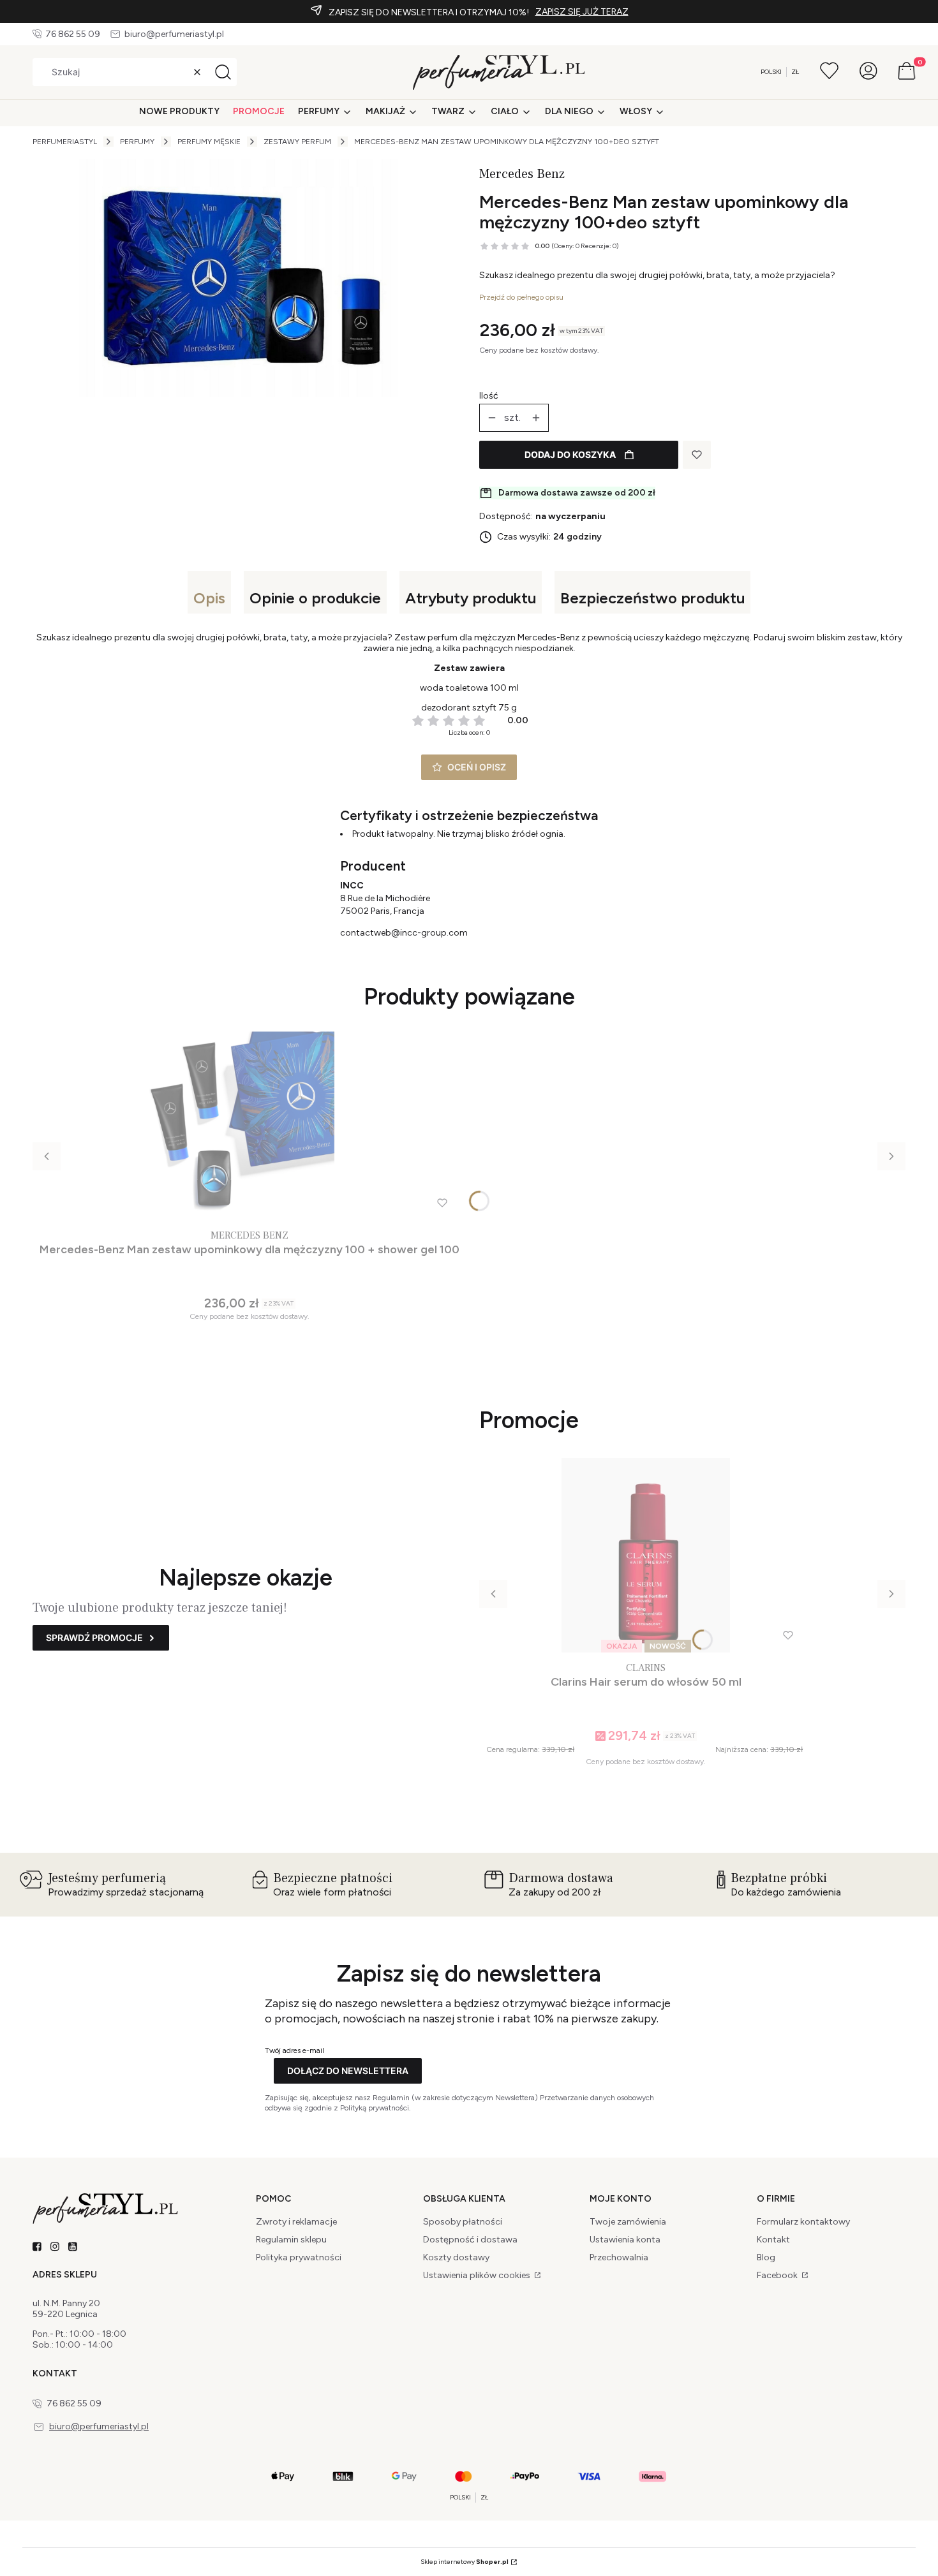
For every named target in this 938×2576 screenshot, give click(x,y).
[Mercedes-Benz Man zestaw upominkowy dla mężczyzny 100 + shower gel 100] (249, 1123)
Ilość (489, 396)
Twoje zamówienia (628, 2222)
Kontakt (773, 2240)
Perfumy (137, 142)
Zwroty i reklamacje (296, 2222)
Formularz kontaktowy (803, 2222)
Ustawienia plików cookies (478, 2275)
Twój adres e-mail (294, 2050)
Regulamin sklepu (291, 2240)
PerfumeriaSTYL (65, 142)
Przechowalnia (619, 2257)
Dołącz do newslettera (348, 2071)
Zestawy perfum (297, 142)
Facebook (778, 2275)
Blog (766, 2257)
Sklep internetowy (465, 2562)
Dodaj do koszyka (570, 454)
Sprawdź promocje (94, 1638)
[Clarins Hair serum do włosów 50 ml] (646, 1555)
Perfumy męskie (209, 142)
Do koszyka (244, 1343)
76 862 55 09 (73, 34)
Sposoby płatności (463, 2222)
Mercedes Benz (522, 174)
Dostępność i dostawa (470, 2240)
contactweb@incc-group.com (404, 933)
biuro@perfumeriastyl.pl (174, 34)
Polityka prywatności (299, 2257)
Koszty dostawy (456, 2257)
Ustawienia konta (625, 2240)
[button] (223, 72)
